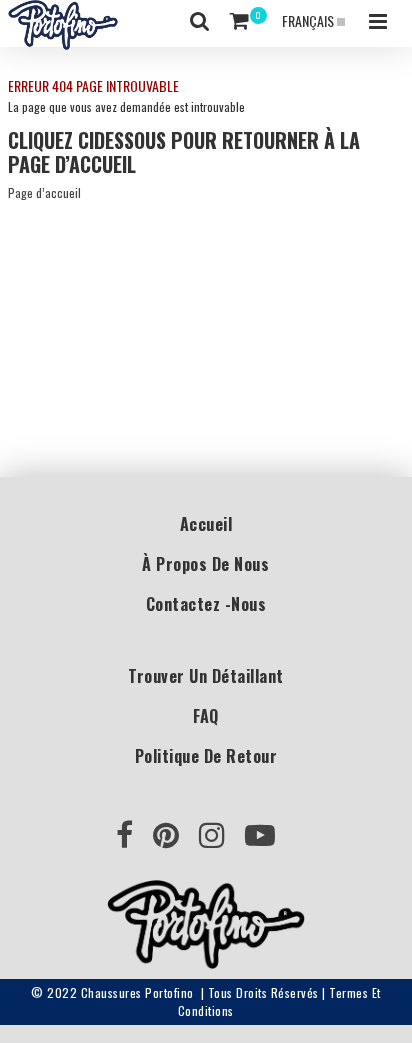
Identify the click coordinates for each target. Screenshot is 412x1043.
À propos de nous (205, 564)
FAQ (206, 716)
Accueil (206, 524)
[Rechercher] (200, 21)
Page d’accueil (44, 192)
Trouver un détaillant (206, 676)
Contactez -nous (206, 604)
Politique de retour (206, 756)
